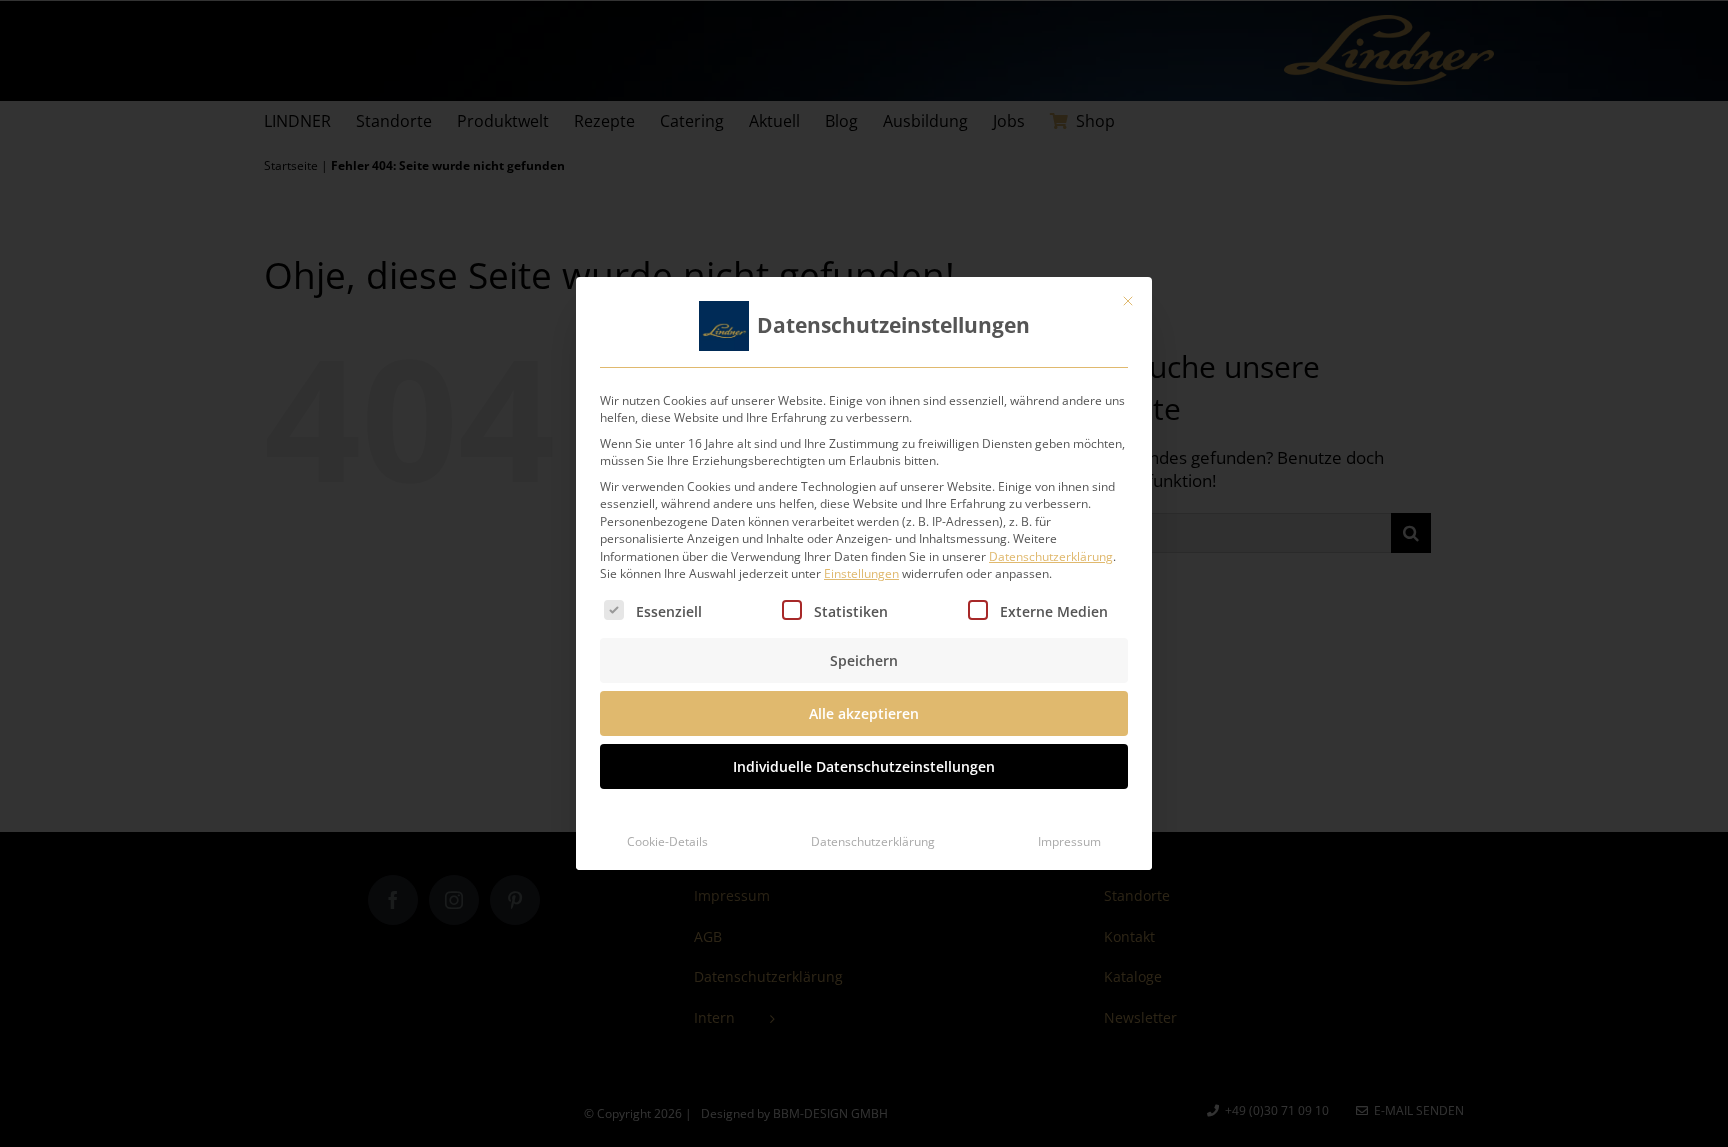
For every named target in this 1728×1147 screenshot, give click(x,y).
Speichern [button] (864, 660)
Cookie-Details (667, 841)
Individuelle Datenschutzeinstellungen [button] (864, 766)
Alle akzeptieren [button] (864, 713)
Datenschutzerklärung (1051, 556)
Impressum (1069, 841)
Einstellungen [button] (861, 573)
